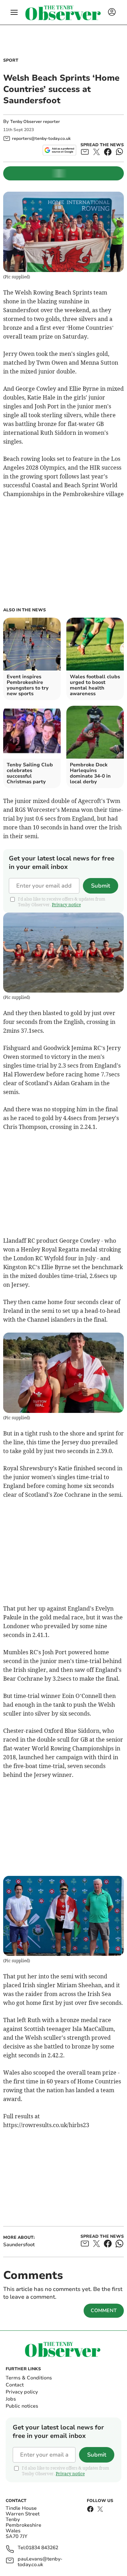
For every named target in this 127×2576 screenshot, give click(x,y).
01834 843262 (42, 2548)
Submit (101, 886)
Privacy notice (66, 905)
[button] (14, 12)
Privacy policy (22, 2392)
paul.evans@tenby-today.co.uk (40, 2562)
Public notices (22, 2406)
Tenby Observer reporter (35, 122)
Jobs (11, 2399)
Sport (11, 60)
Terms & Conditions (29, 2378)
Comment (104, 2311)
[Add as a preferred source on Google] (59, 150)
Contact (15, 2385)
